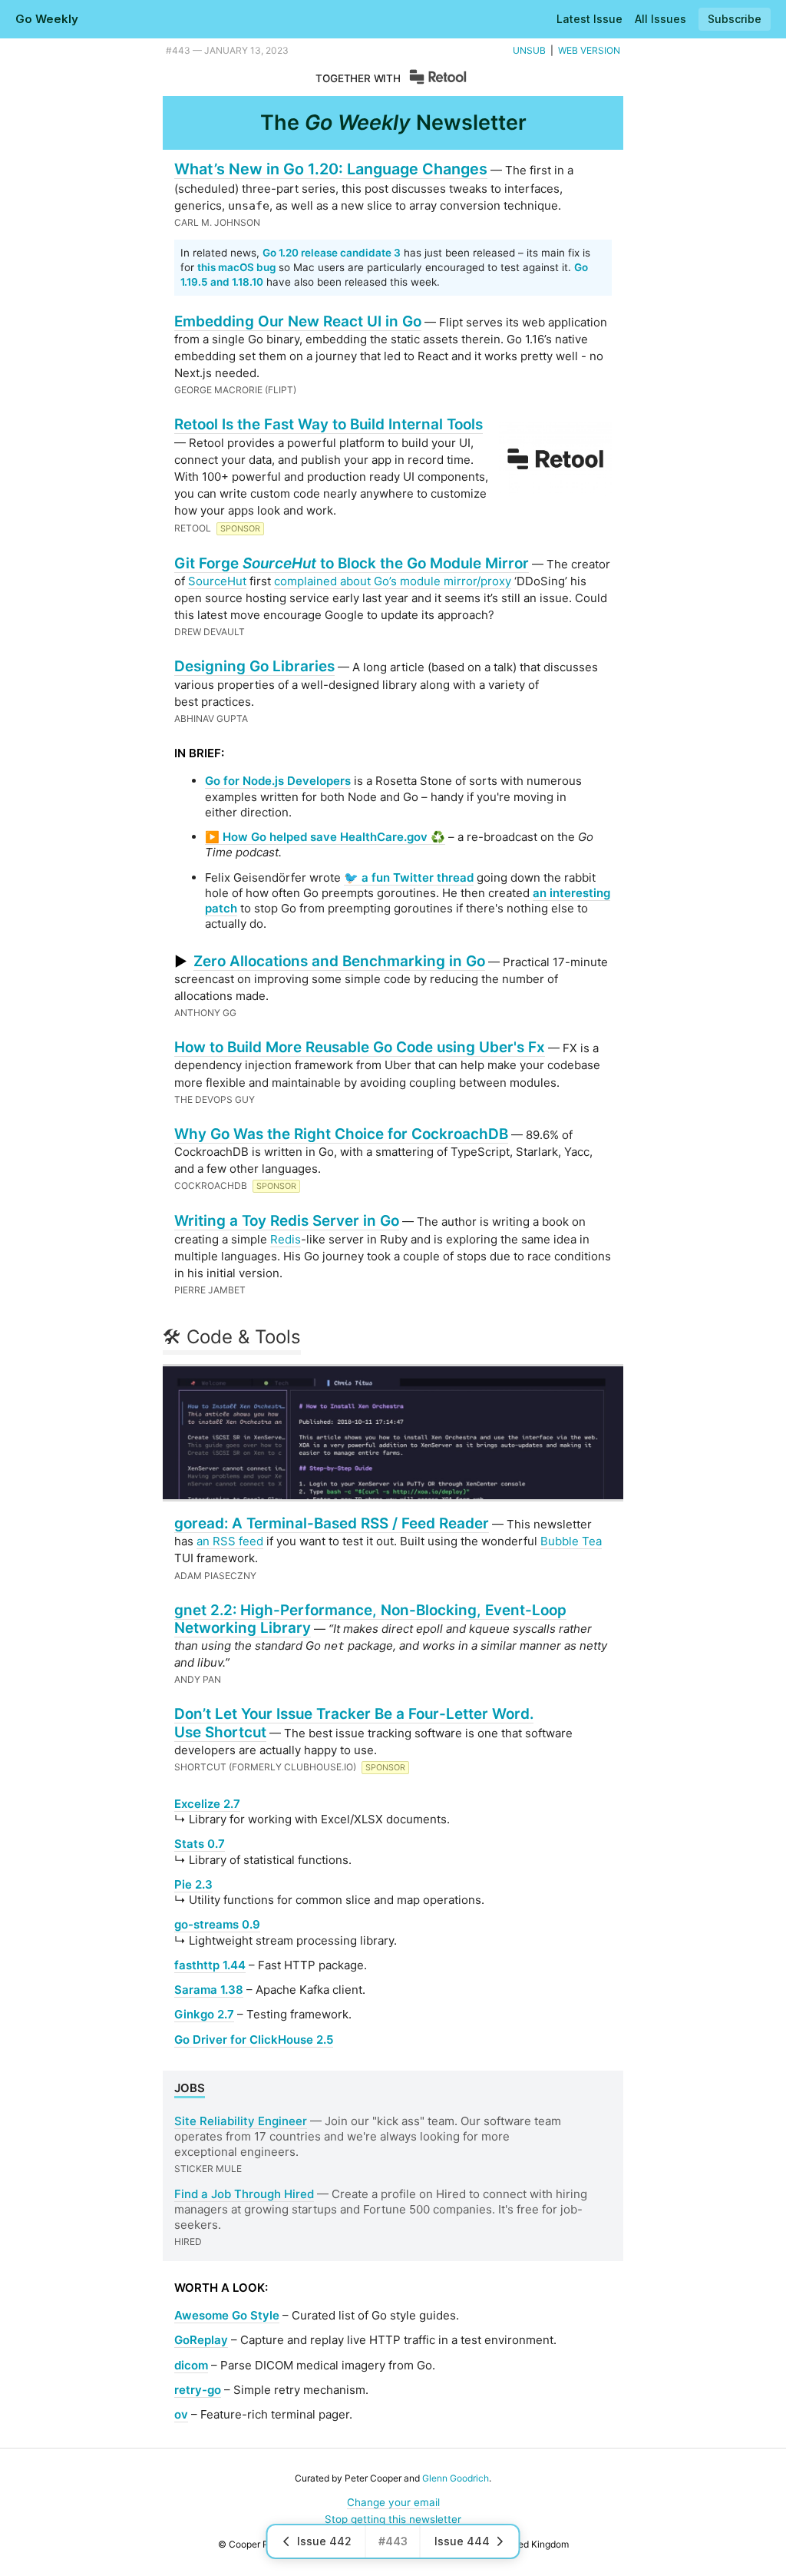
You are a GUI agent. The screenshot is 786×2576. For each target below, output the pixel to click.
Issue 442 (324, 2541)
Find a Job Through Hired (244, 2194)
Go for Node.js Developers (278, 781)
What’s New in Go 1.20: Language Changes (331, 169)
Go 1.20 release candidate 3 (332, 253)
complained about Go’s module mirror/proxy (393, 581)
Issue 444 (462, 2541)
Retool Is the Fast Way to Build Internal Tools (329, 424)
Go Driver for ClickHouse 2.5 (254, 2040)
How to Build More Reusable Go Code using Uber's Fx (360, 1047)
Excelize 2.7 (207, 1804)
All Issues (661, 19)
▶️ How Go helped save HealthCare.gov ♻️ (325, 837)
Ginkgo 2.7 (204, 2014)
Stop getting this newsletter (393, 2519)
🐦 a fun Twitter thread (409, 877)
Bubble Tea (571, 1541)
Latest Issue (589, 19)
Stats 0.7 (200, 1844)
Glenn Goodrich (456, 2478)
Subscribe (735, 19)
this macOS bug (236, 267)
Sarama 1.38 (209, 1990)
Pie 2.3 (193, 1884)
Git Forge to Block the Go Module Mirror (352, 563)
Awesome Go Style (227, 2315)
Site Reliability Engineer (241, 2121)
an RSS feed (230, 1541)
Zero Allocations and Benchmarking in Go (339, 961)
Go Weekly (47, 19)
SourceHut (217, 581)
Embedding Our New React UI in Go (298, 321)
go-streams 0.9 (217, 1924)
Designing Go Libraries (254, 666)
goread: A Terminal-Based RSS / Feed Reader (332, 1523)
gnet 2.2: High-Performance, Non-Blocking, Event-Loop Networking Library (370, 1619)
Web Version (589, 50)
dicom (191, 2365)
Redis (286, 1239)
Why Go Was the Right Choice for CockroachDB (341, 1134)
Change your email (393, 2502)
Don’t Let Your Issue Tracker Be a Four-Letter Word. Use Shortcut (354, 1723)
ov (181, 2414)
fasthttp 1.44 (210, 1965)
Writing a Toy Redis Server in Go (287, 1221)
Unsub (529, 50)
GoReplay (201, 2340)
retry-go (198, 2390)
